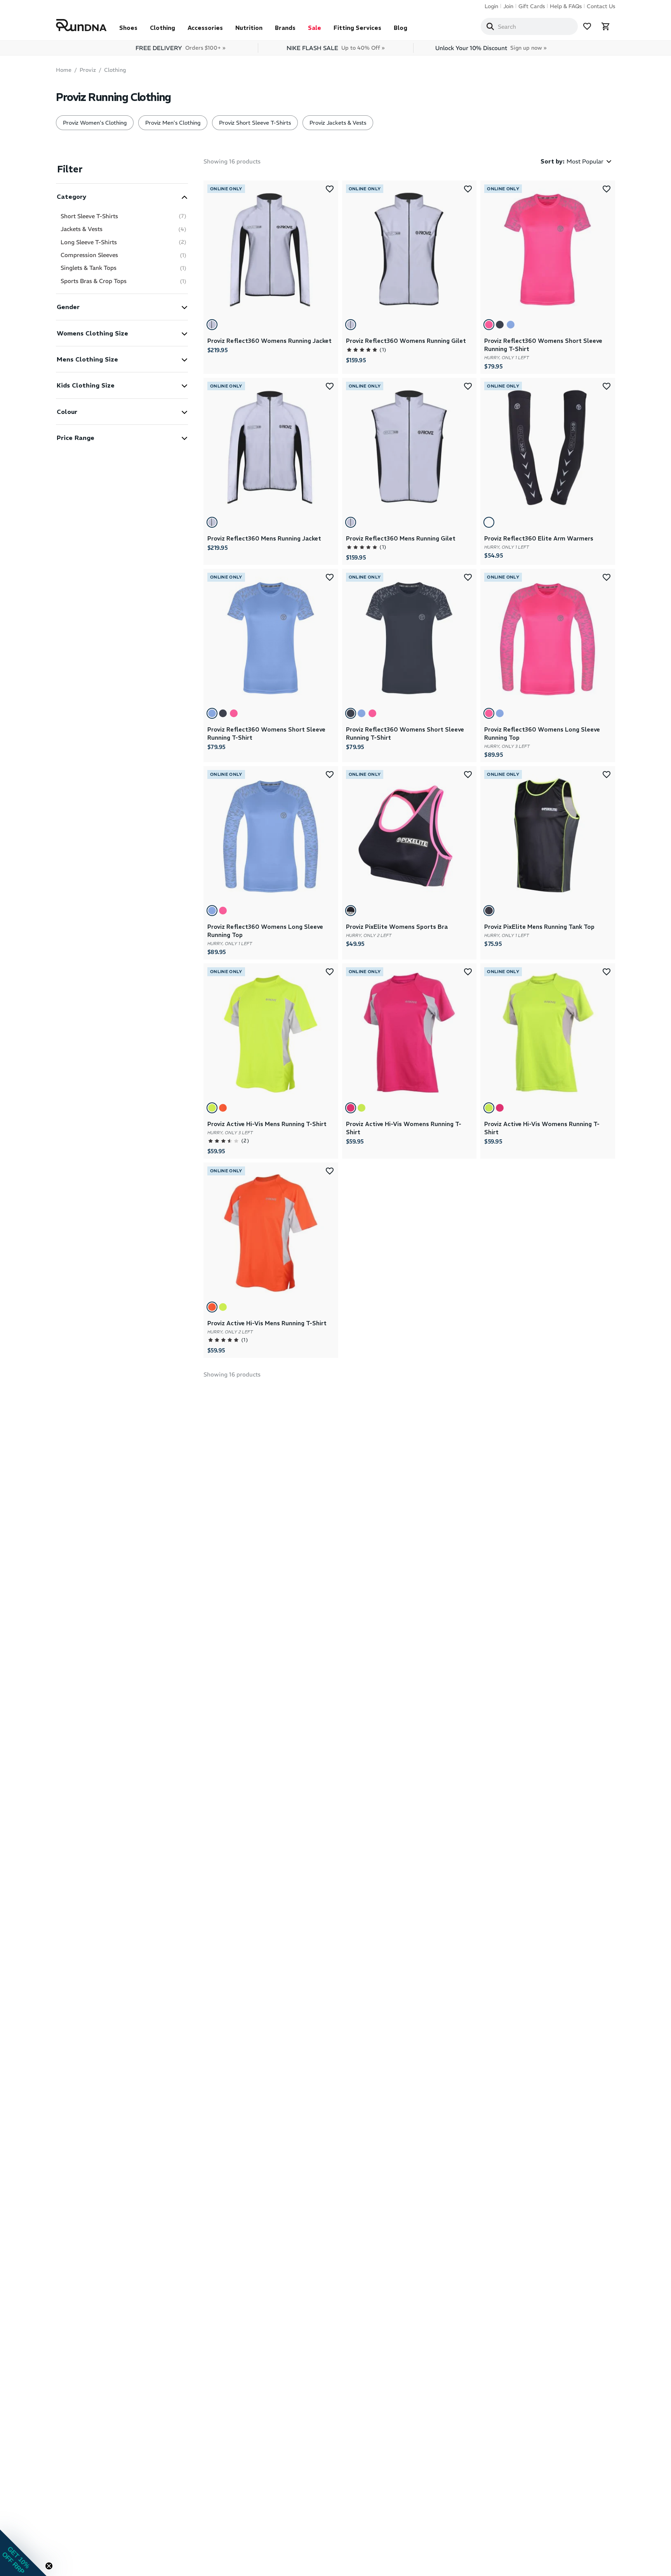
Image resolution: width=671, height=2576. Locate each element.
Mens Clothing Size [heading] (87, 359)
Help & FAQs (566, 6)
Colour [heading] (67, 412)
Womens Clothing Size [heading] (92, 333)
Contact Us (601, 6)
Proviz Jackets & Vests (338, 123)
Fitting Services (357, 28)
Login (491, 6)
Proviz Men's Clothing (173, 123)
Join (508, 6)
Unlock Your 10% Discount (491, 48)
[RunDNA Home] (81, 25)
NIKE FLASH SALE (335, 48)
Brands (285, 28)
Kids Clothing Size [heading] (86, 385)
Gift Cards (532, 6)
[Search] (490, 26)
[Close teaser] (49, 2566)
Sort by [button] (553, 161)
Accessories (205, 28)
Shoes (128, 28)
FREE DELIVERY (180, 48)
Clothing (163, 28)
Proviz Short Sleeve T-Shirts (255, 123)
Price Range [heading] (76, 438)
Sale (315, 28)
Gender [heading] (68, 307)
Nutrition (249, 28)
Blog (401, 28)
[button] (122, 196)
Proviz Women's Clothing (95, 123)
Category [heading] (71, 196)
